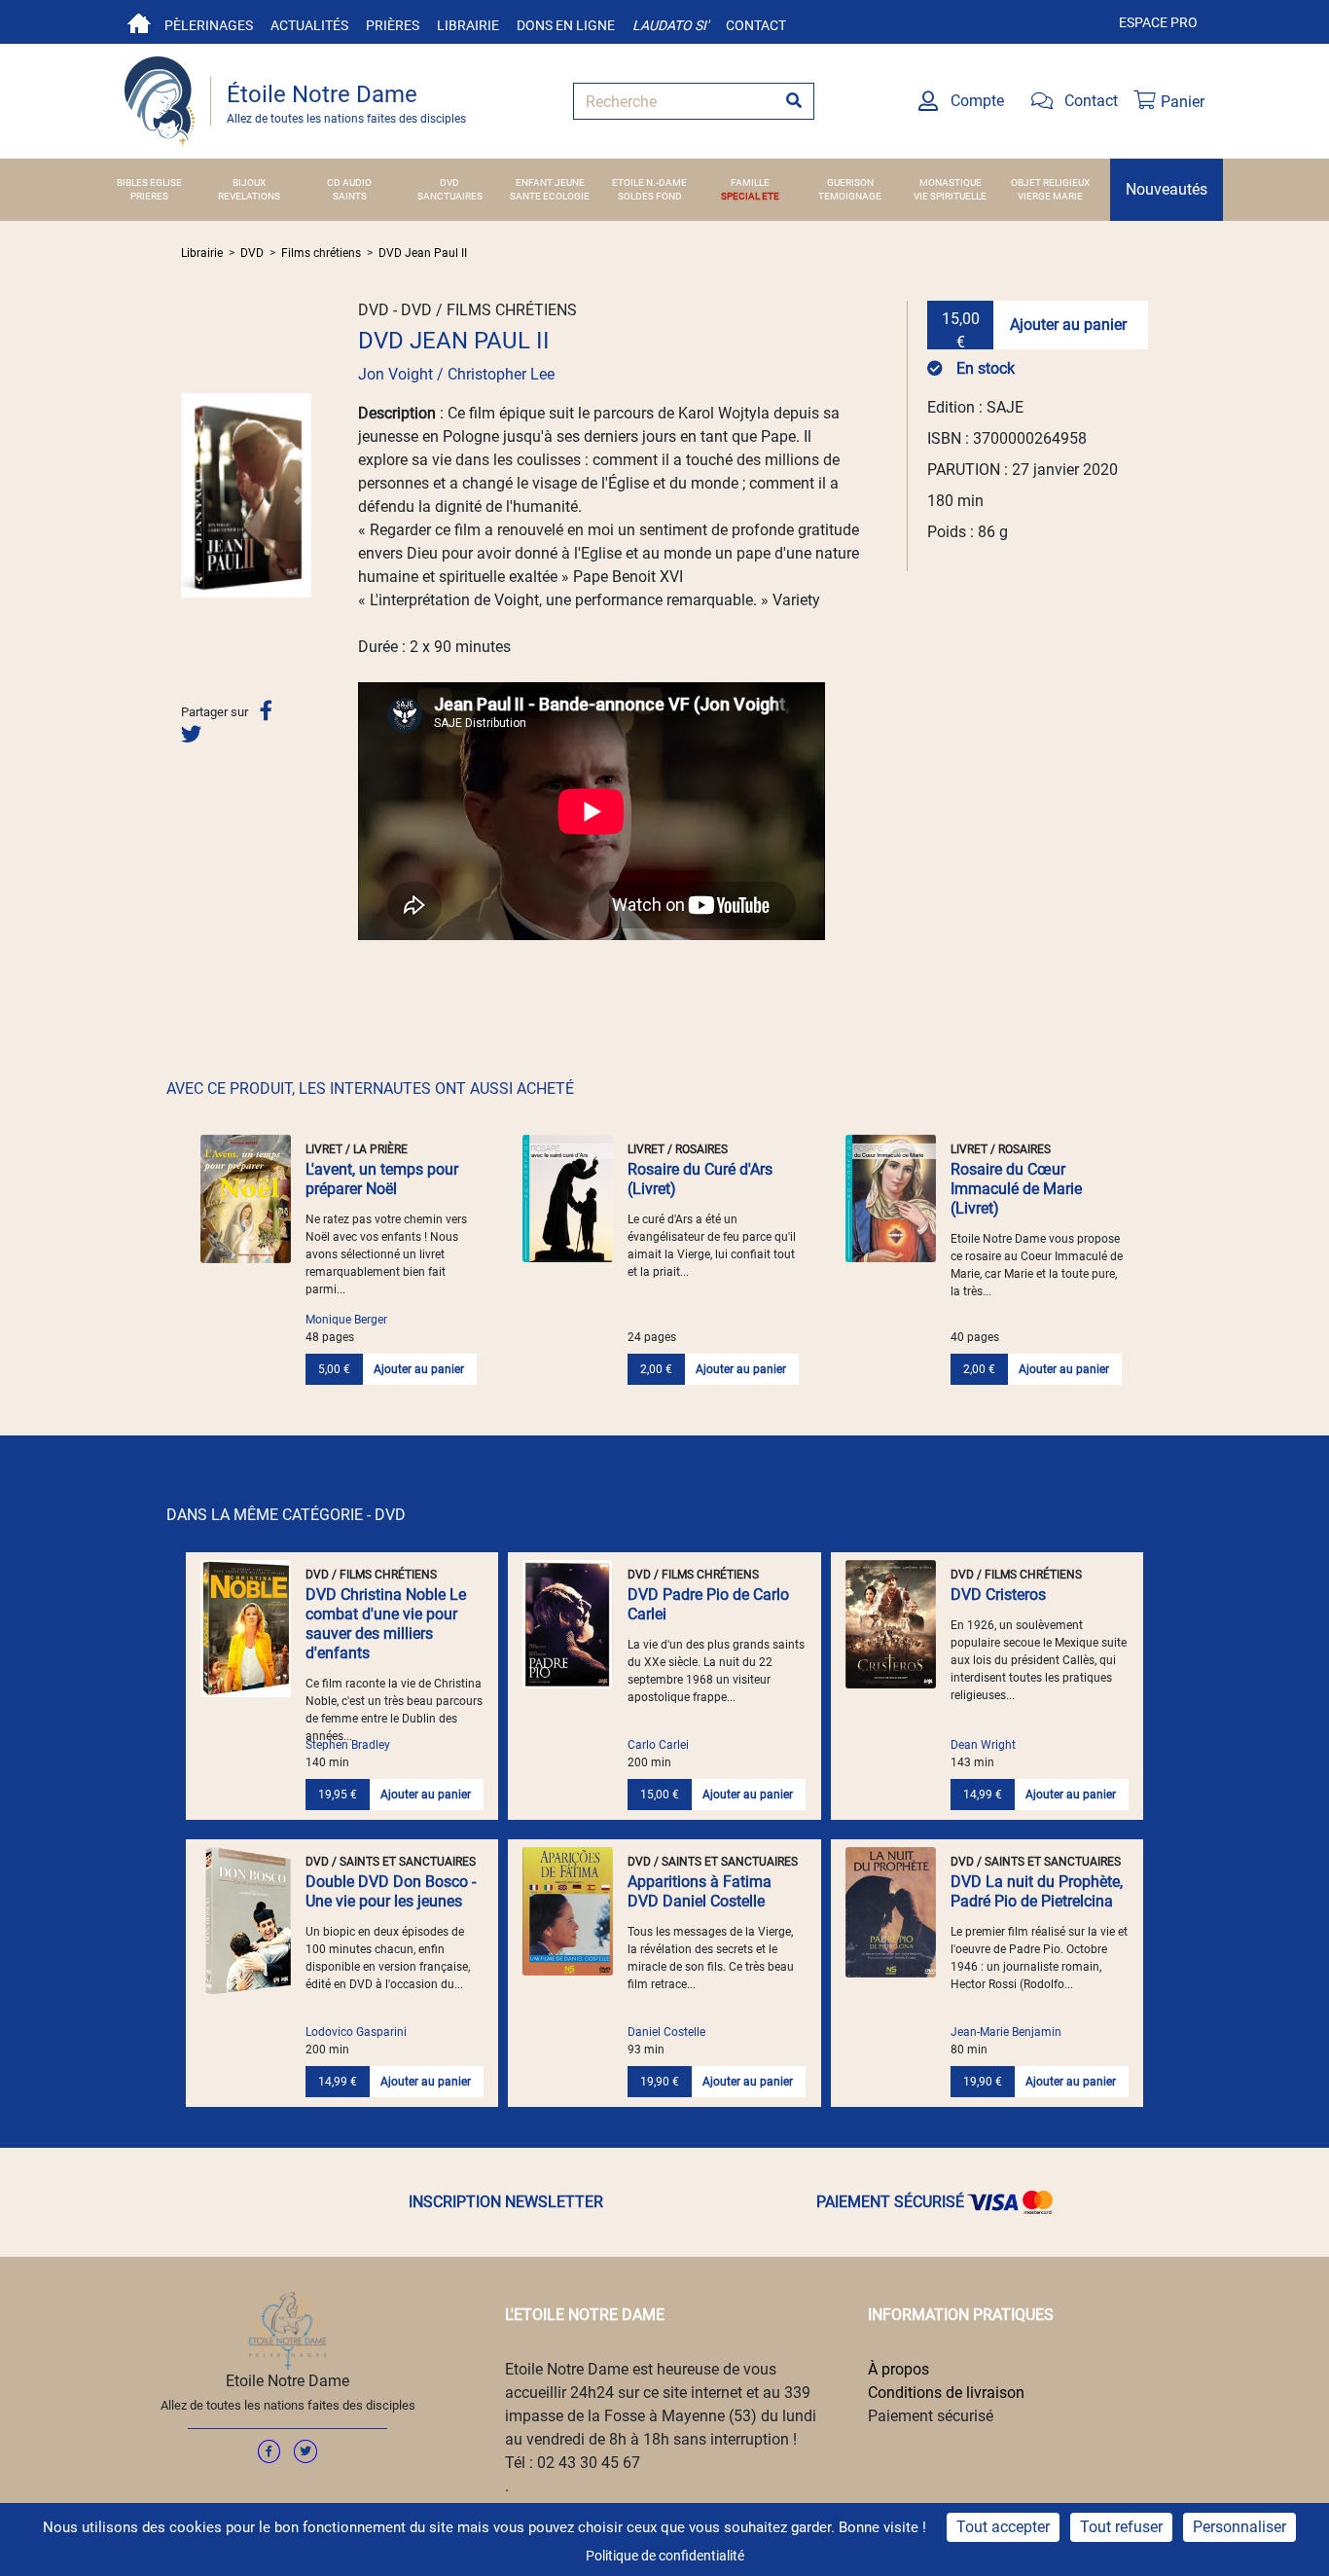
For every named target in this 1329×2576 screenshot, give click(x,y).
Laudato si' (670, 25)
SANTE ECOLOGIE (550, 196)
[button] (191, 495)
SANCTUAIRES (450, 196)
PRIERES (149, 196)
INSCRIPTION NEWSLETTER (506, 2202)
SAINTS (350, 196)
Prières (393, 25)
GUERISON (850, 182)
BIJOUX (249, 182)
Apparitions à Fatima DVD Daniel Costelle (700, 1891)
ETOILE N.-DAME (649, 182)
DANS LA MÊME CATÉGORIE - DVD (286, 1515)
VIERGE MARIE (1050, 196)
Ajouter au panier (1068, 325)
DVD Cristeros (998, 1595)
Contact (756, 25)
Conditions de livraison (946, 2393)
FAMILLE (750, 182)
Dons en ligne (566, 25)
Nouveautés (1167, 189)
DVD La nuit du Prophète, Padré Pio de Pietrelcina (1037, 1891)
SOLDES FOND (650, 196)
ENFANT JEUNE (550, 182)
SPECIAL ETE (750, 196)
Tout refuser (1121, 2527)
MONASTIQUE (951, 182)
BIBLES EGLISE (149, 182)
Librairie (468, 25)
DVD (449, 182)
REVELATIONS (249, 196)
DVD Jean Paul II (423, 253)
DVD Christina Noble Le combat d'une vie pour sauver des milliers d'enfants (386, 1624)
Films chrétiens (321, 253)
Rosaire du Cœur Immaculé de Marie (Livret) (1016, 1189)
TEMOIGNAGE (850, 196)
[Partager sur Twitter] (191, 734)
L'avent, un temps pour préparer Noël (382, 1179)
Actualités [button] (309, 25)
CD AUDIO (349, 182)
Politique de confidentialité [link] (665, 2556)
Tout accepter (1003, 2527)
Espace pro (1158, 22)
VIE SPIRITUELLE (950, 196)
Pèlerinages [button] (209, 25)
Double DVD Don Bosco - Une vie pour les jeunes (391, 1891)
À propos (898, 2369)
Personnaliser (1239, 2527)
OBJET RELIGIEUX (1050, 182)
